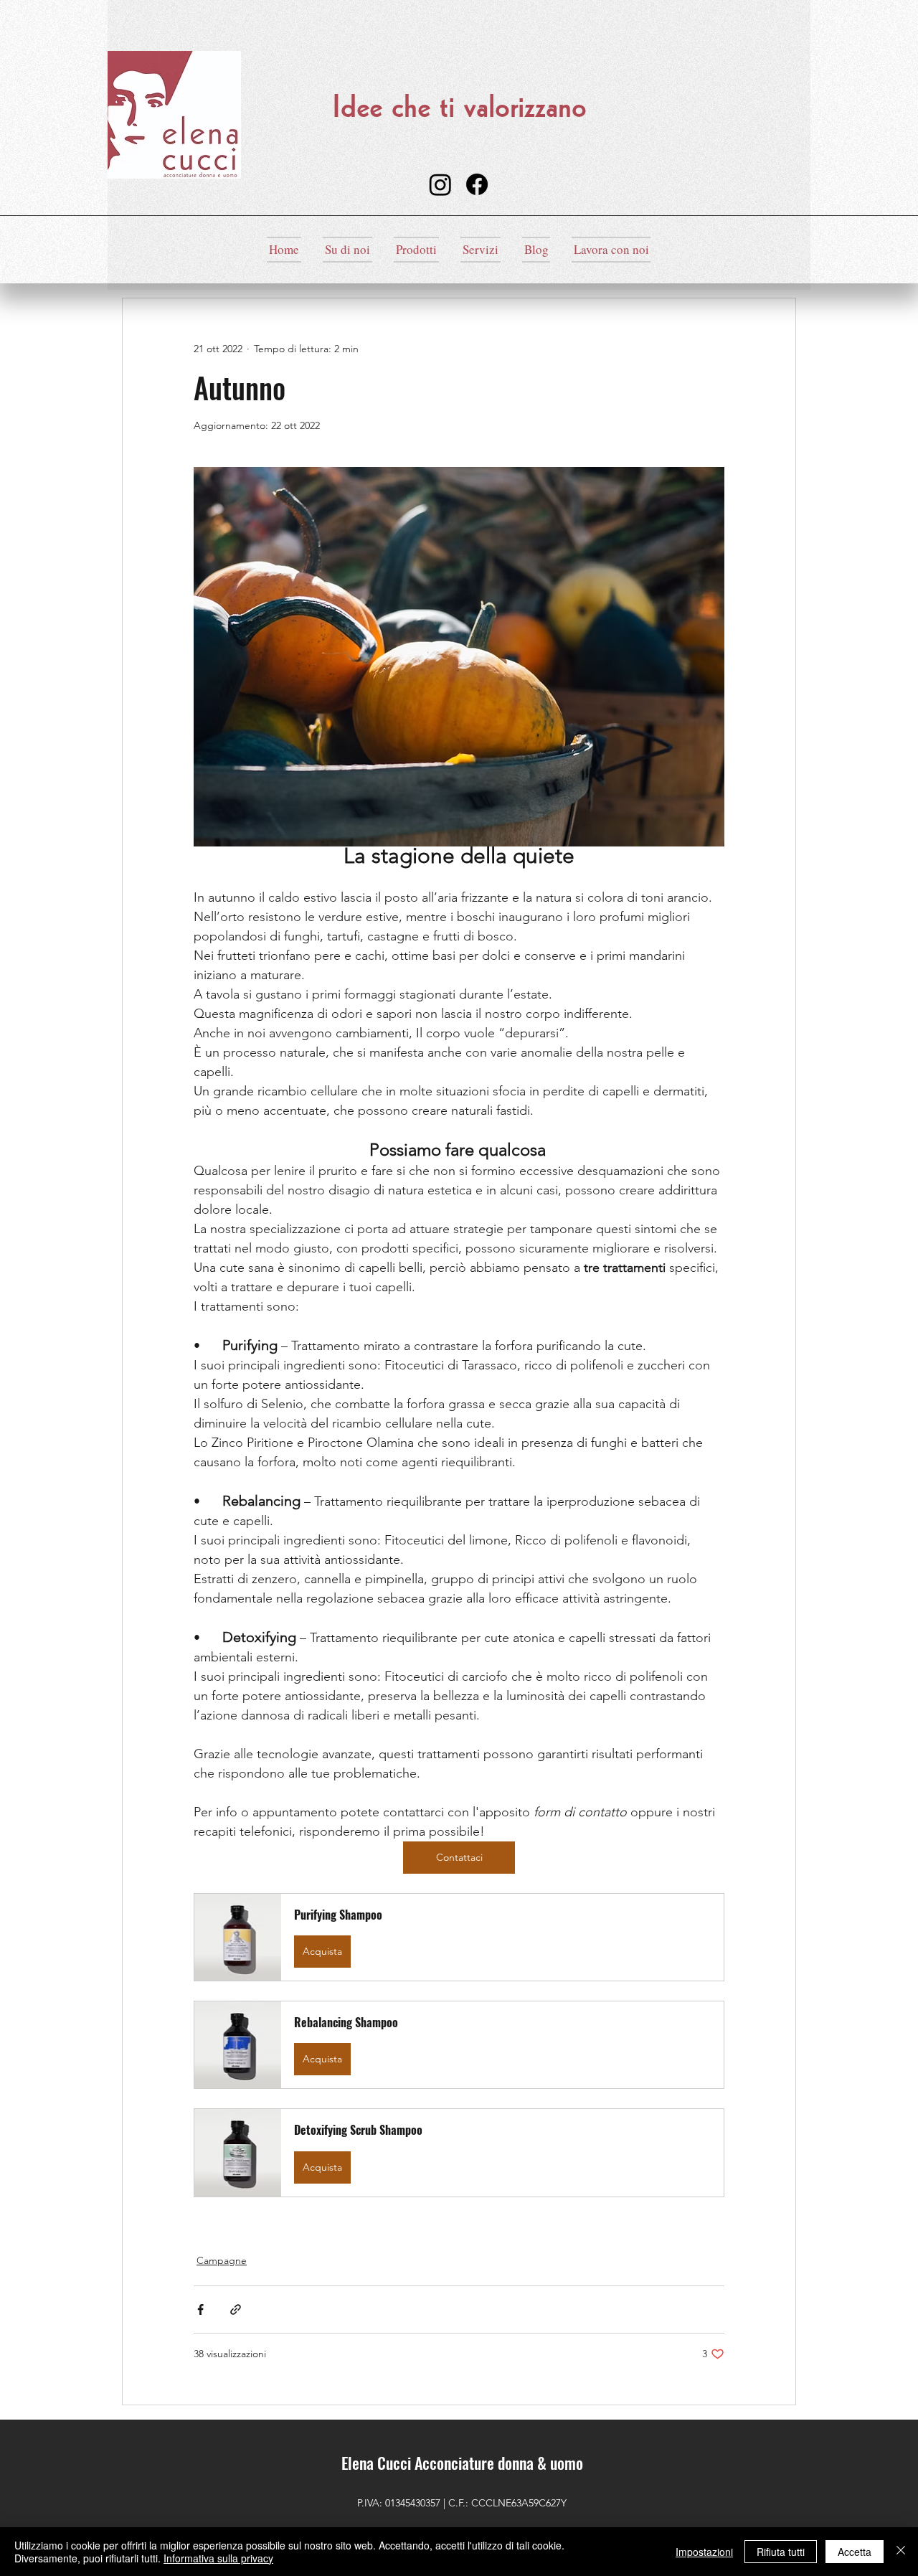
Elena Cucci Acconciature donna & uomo (462, 2463)
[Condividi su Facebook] (200, 2310)
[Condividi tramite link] (236, 2310)
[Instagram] (440, 184)
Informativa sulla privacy (218, 2558)
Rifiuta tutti (781, 2552)
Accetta (855, 2552)
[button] (459, 1937)
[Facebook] (477, 184)
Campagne (222, 2260)
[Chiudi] (901, 2552)
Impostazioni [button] (704, 2552)
